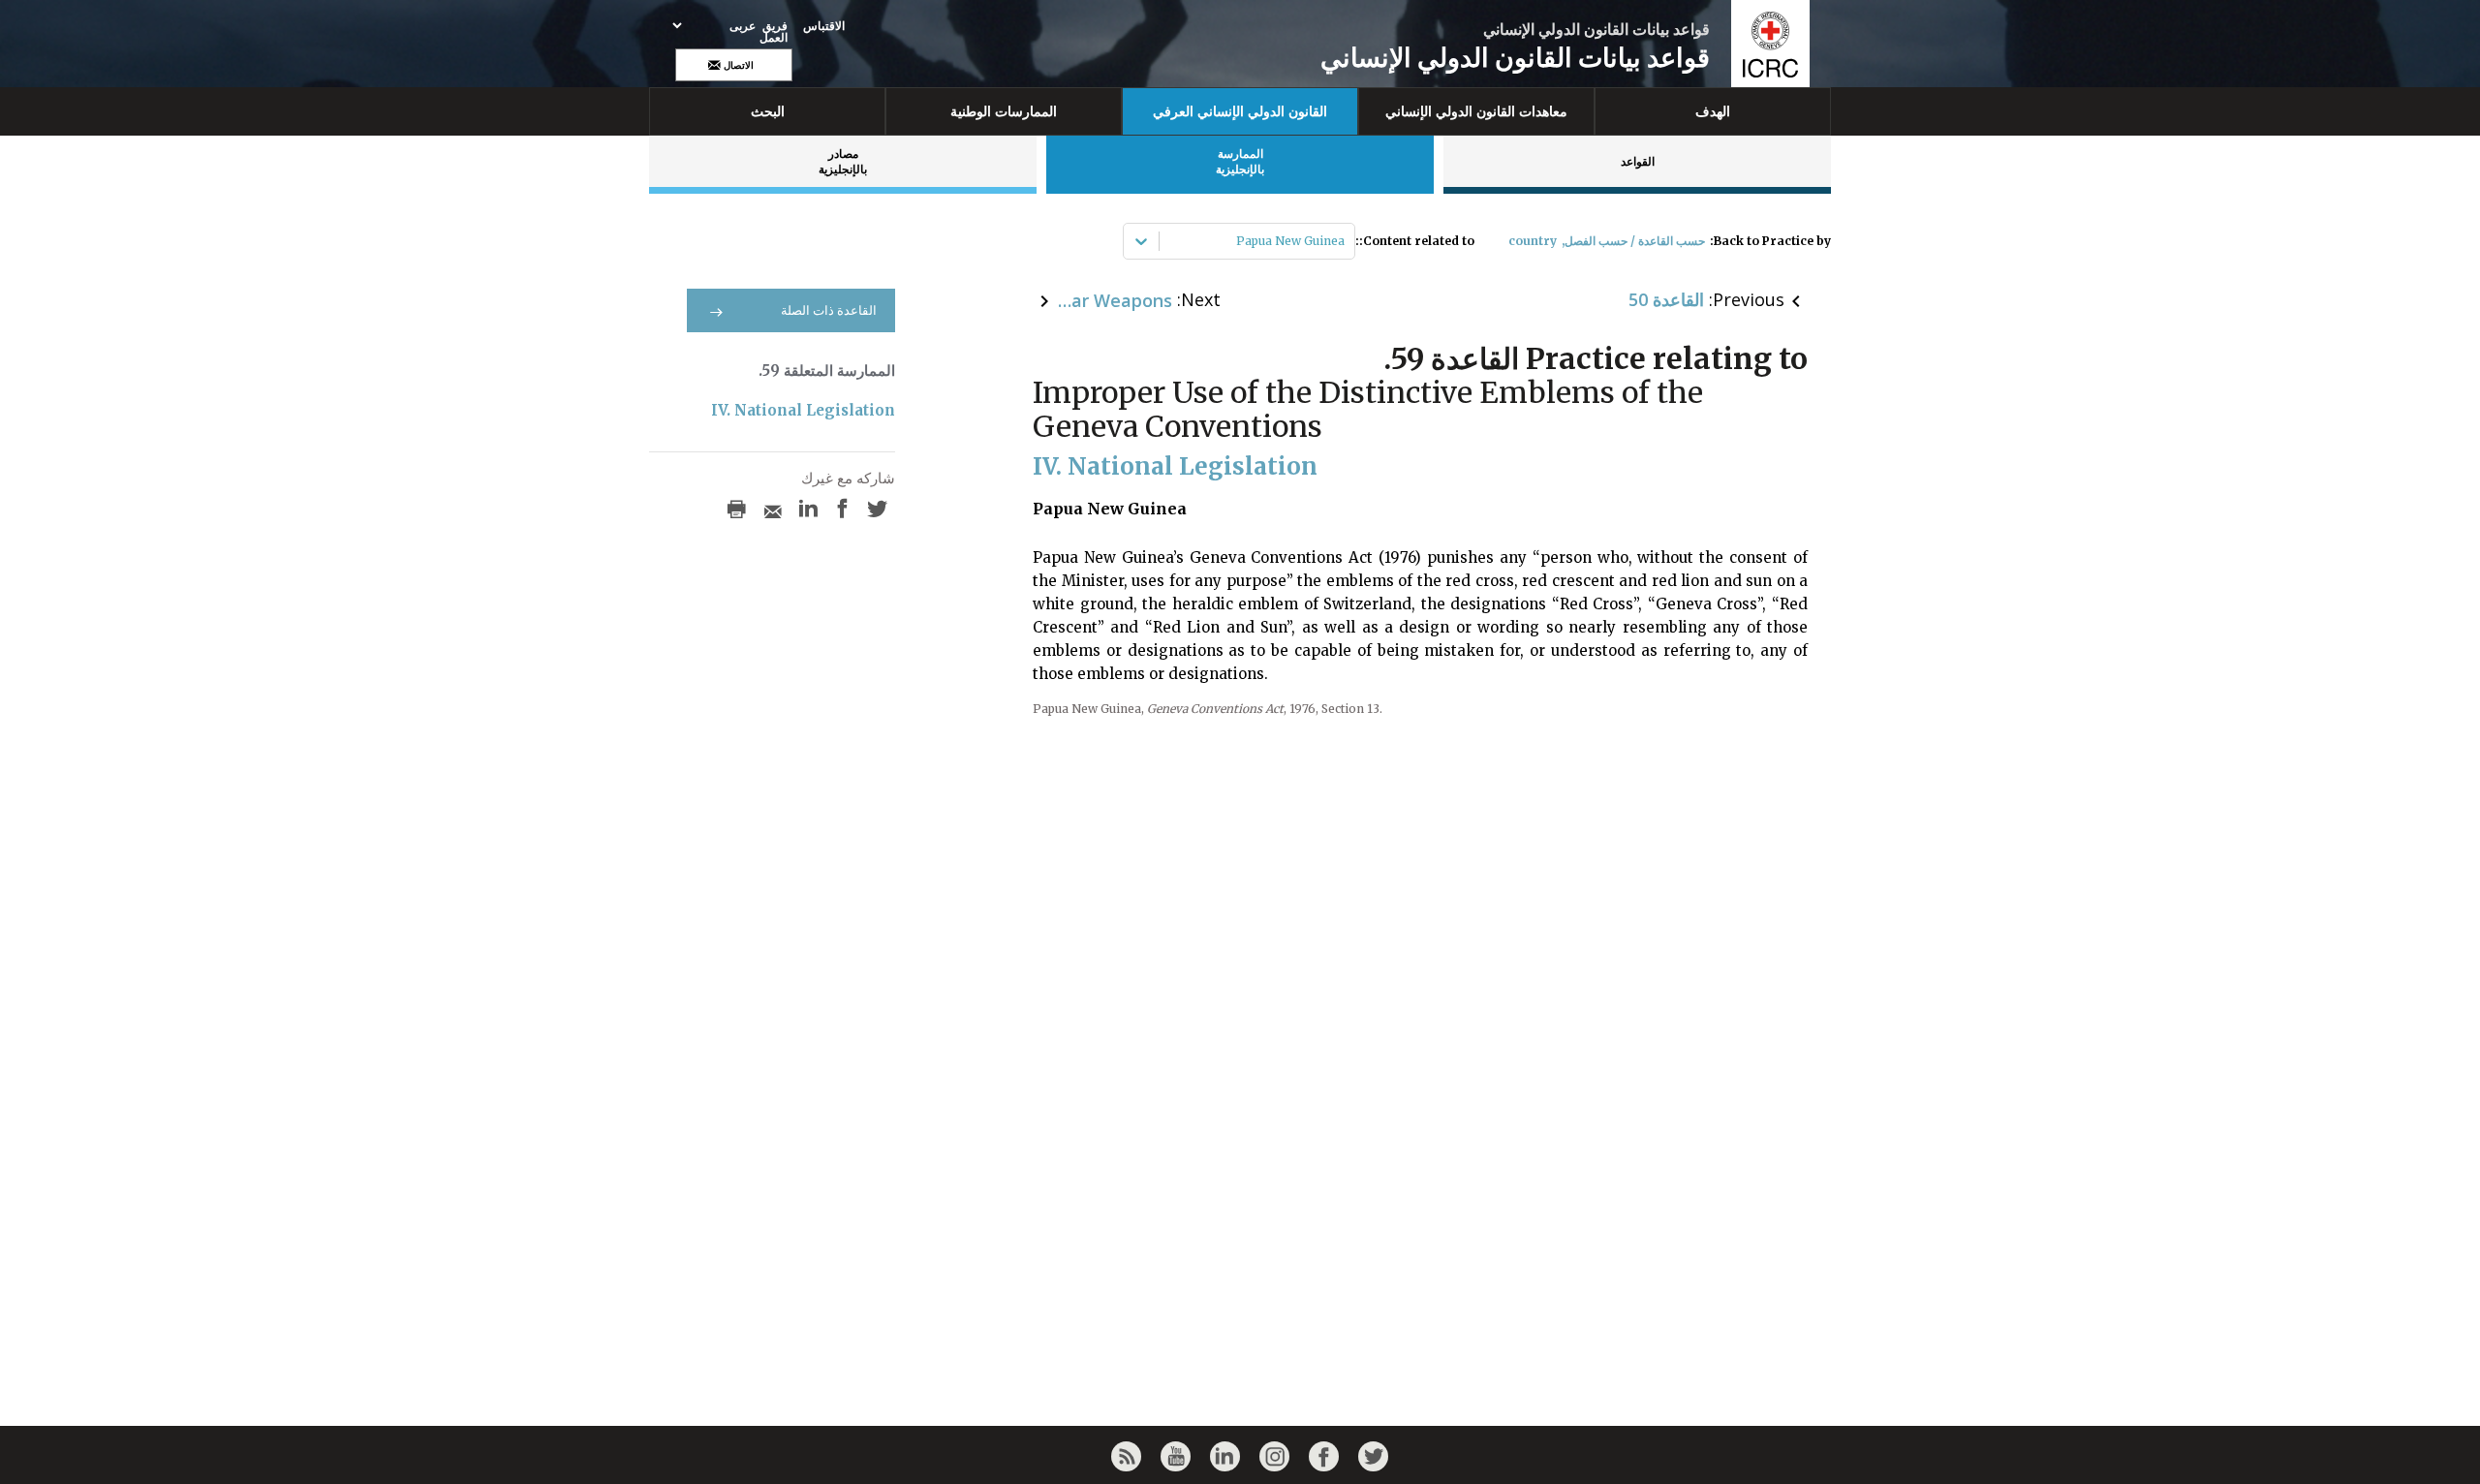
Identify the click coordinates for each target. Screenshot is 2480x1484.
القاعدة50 (1666, 299)
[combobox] (1343, 241)
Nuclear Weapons (1114, 300)
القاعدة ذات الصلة (829, 310)
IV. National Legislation (803, 410)
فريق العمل (774, 32)
